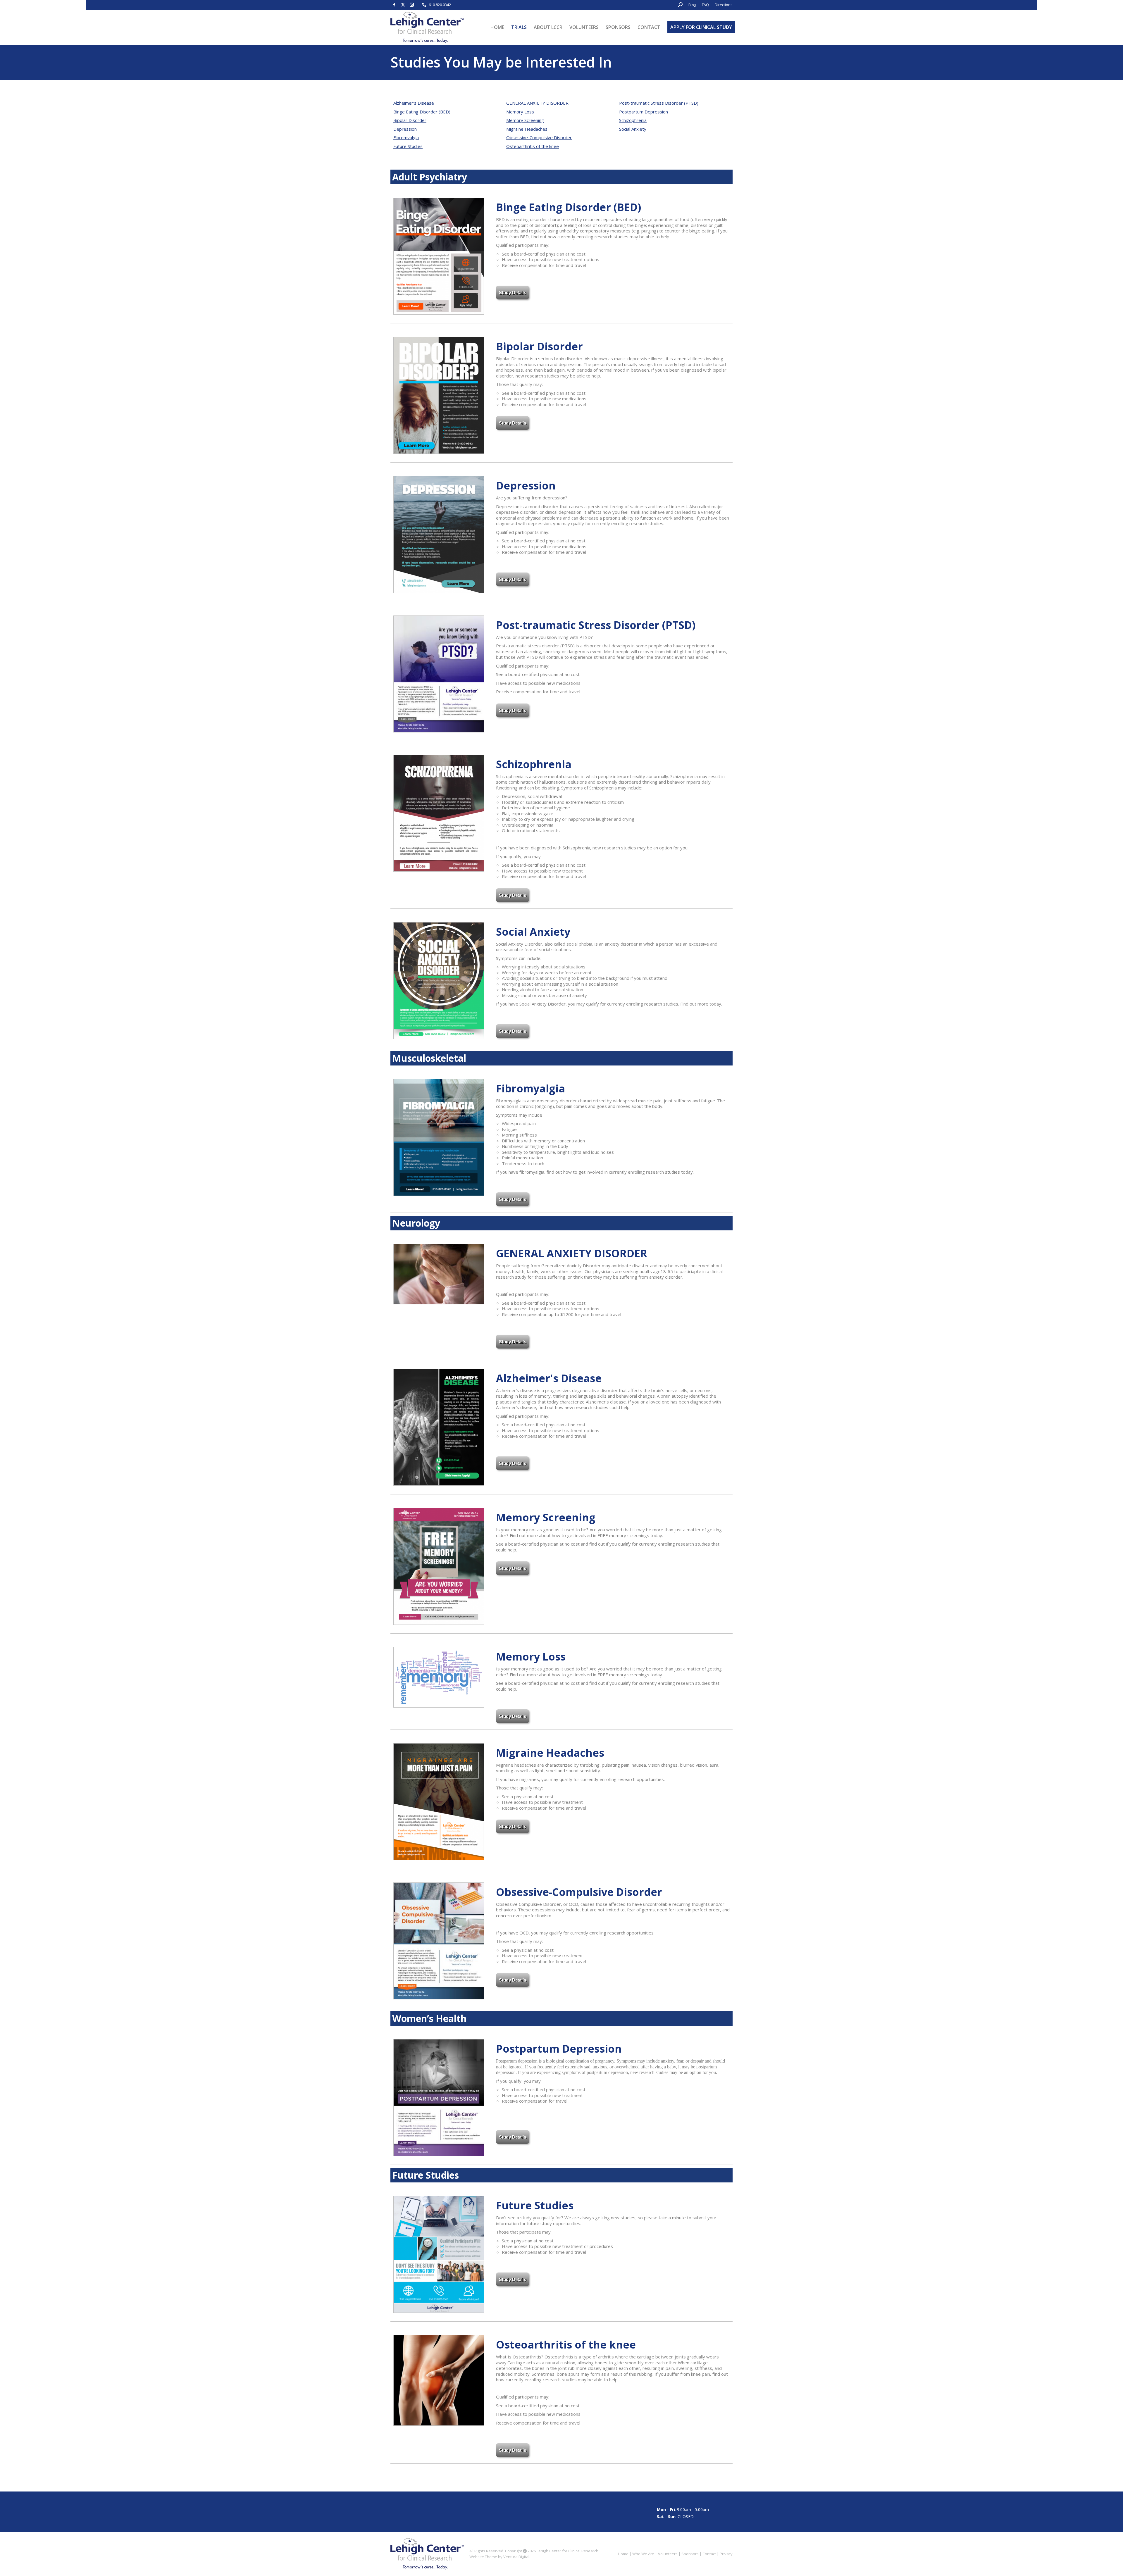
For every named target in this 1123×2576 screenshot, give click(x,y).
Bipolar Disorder (410, 120)
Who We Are (643, 2554)
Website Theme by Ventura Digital (499, 2557)
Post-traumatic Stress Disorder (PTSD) (659, 103)
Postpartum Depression (644, 112)
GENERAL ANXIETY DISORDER (537, 103)
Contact (709, 2554)
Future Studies (408, 146)
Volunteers (668, 2554)
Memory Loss (520, 112)
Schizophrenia (633, 120)
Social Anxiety (633, 129)
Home (623, 2554)
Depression (405, 129)
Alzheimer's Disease (414, 103)
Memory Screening (525, 120)
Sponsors (690, 2554)
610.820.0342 (440, 5)
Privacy (726, 2554)
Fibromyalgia (406, 137)
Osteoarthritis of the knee (533, 146)
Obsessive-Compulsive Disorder (539, 137)
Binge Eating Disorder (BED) (422, 112)
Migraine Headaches (527, 129)
